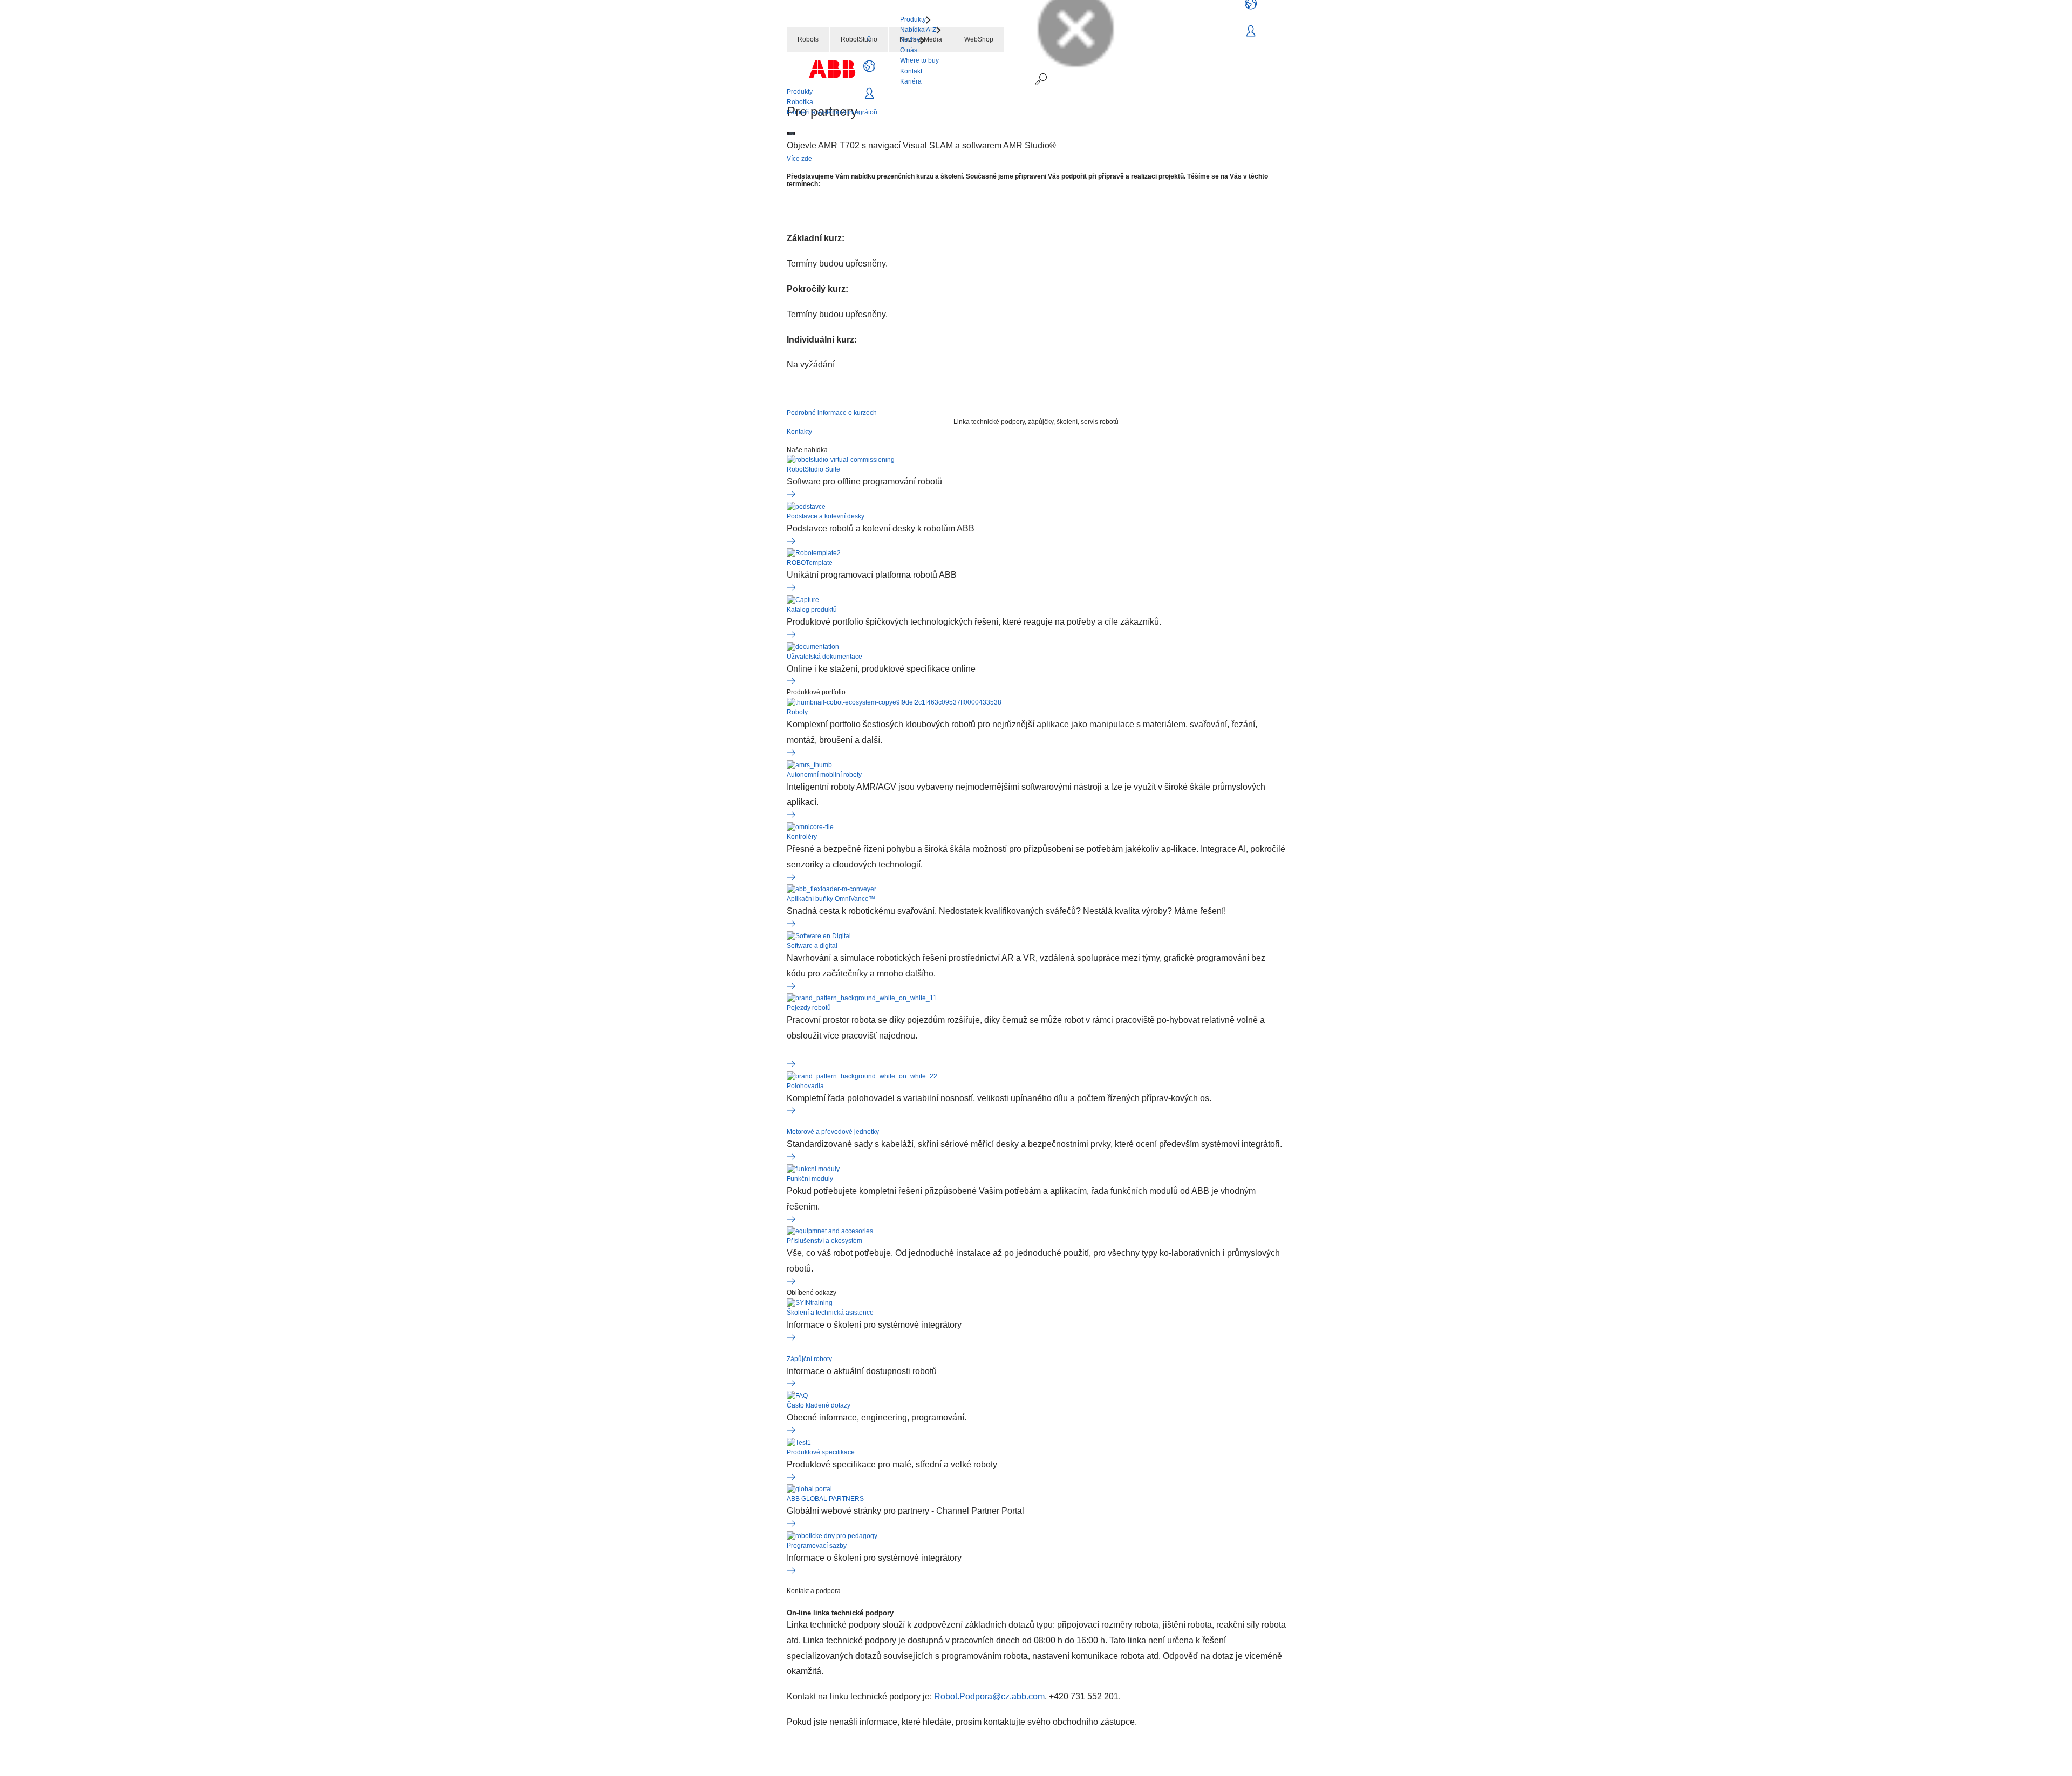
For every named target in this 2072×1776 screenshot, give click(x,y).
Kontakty (799, 432)
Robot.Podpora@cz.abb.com (989, 1696)
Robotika (800, 102)
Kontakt (911, 71)
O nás (909, 50)
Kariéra (911, 81)
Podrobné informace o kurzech (832, 413)
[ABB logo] (832, 69)
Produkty (800, 92)
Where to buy (919, 60)
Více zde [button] (799, 159)
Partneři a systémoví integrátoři (832, 112)
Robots (808, 39)
